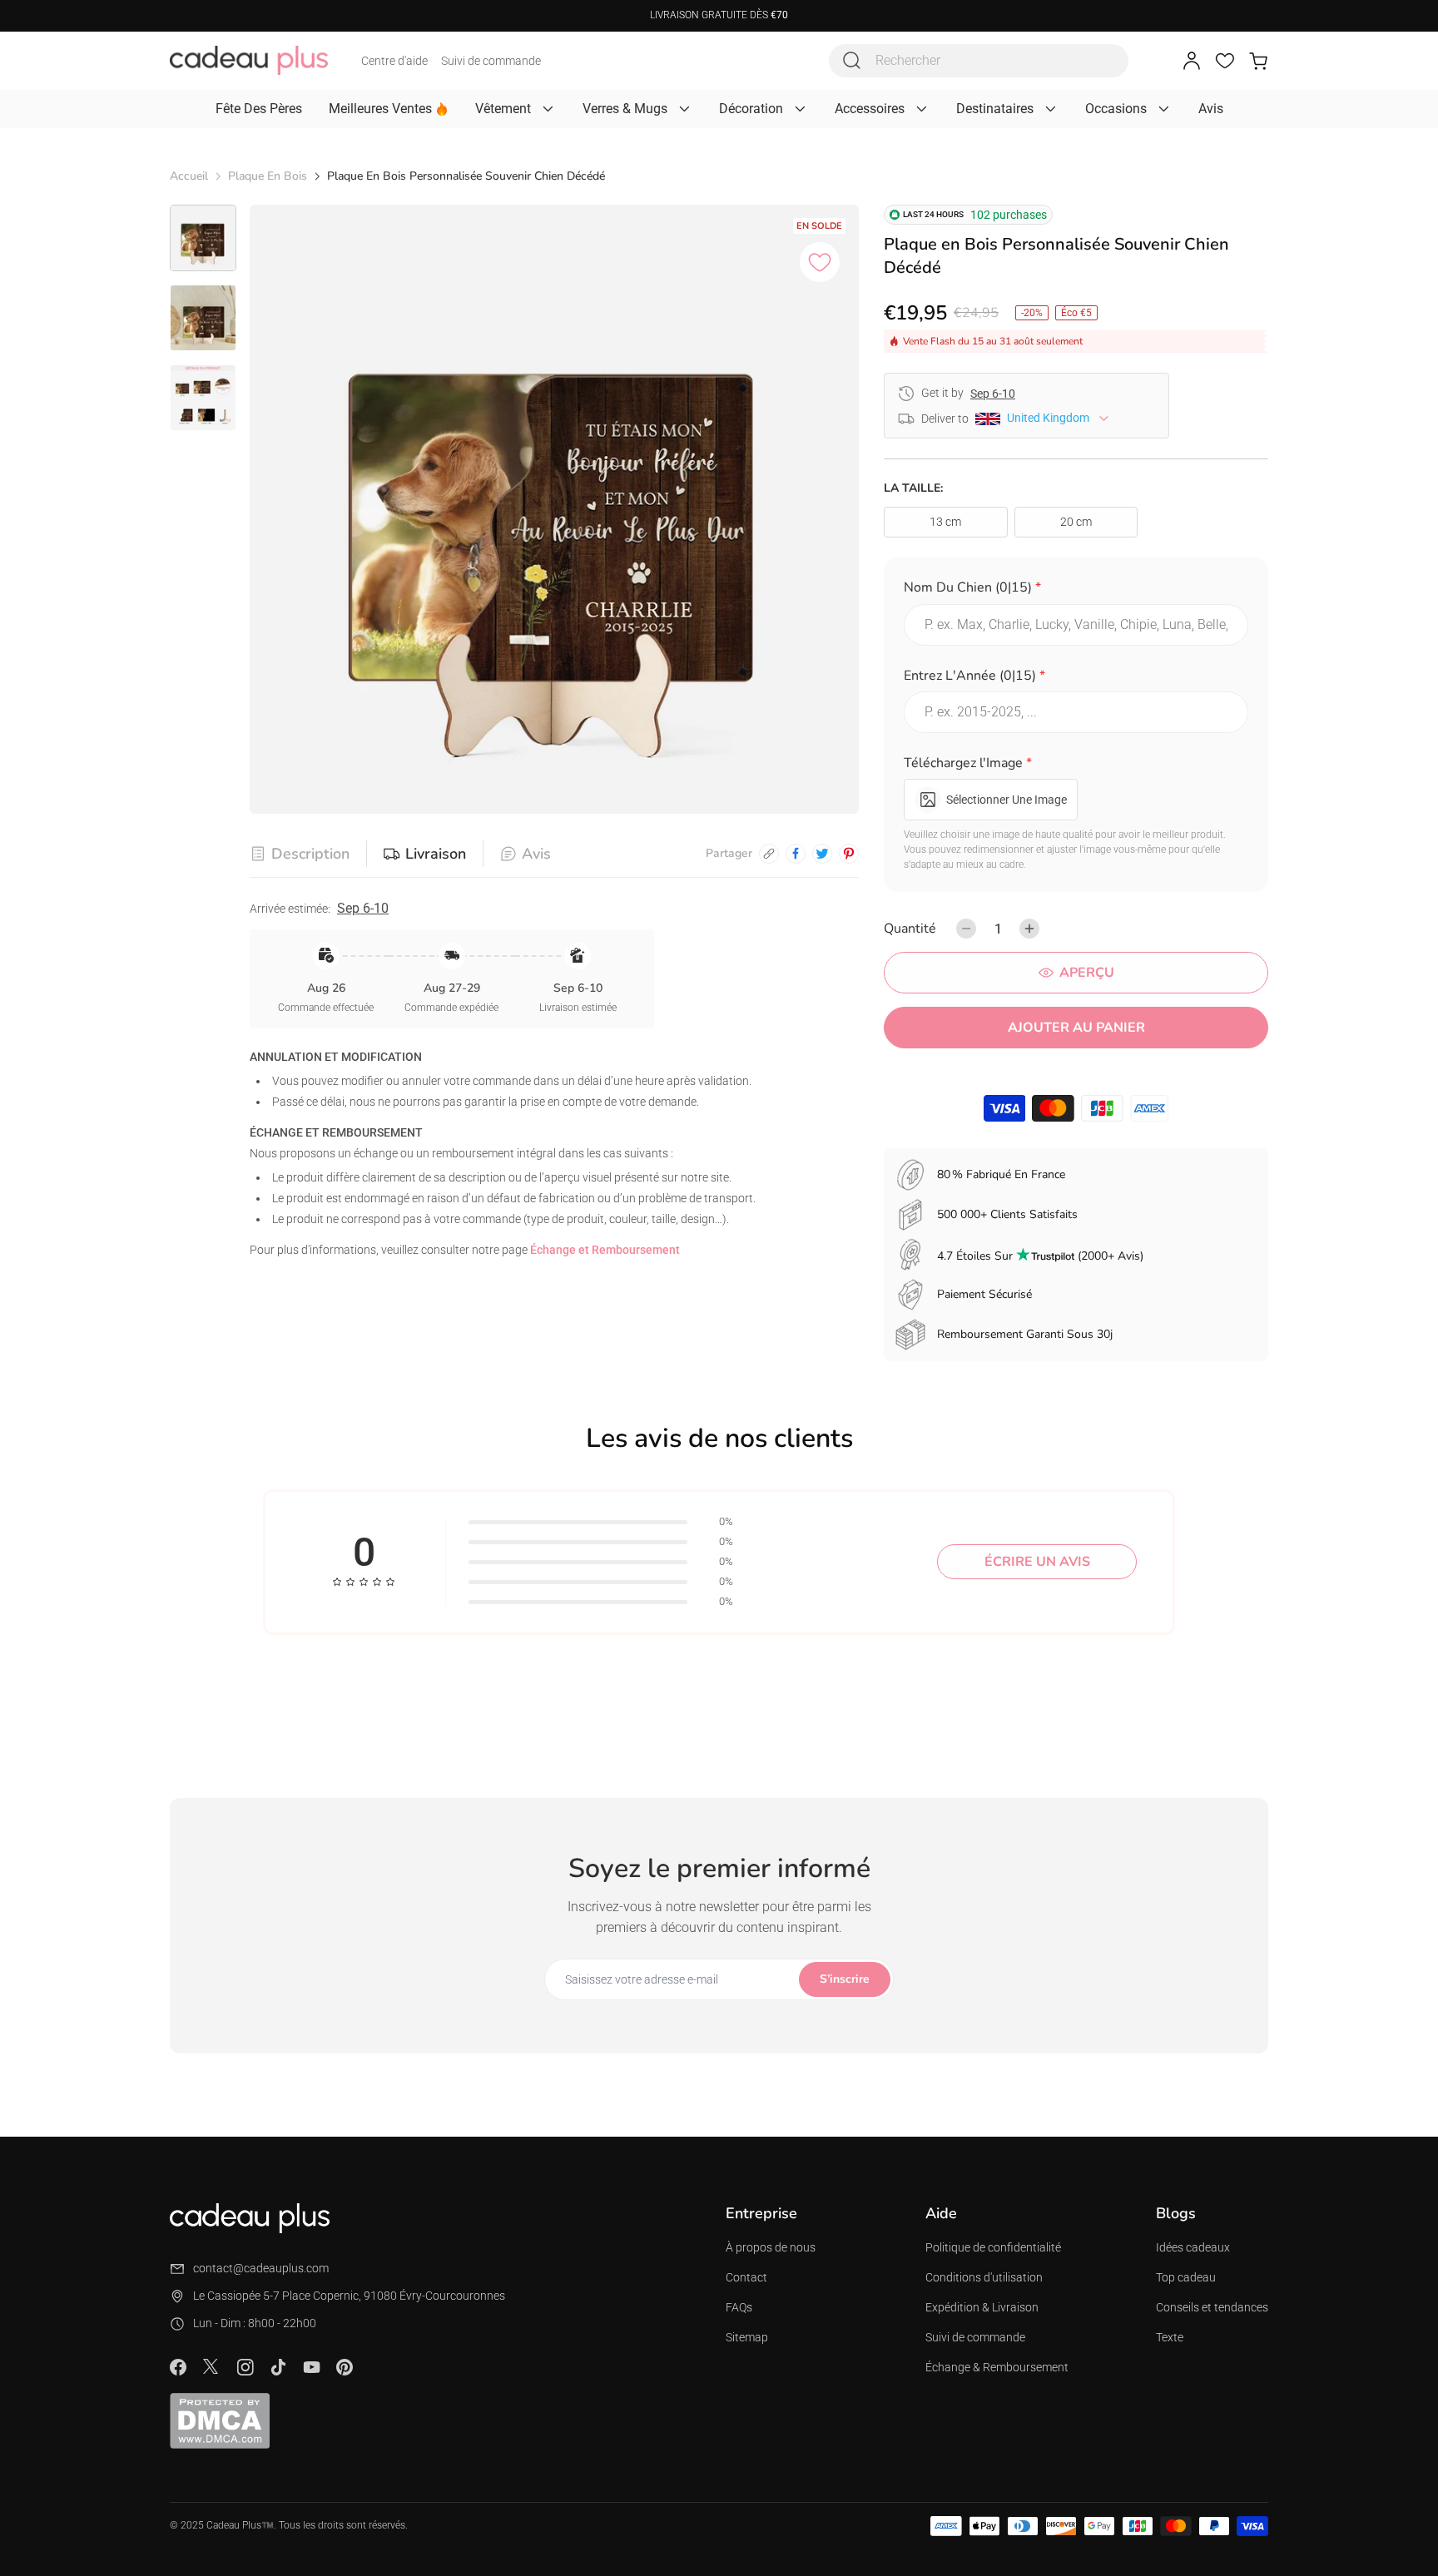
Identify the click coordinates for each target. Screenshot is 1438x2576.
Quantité (910, 929)
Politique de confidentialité (993, 2247)
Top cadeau (1186, 2277)
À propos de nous (771, 2247)
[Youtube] (311, 2367)
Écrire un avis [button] (1037, 1562)
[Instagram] (245, 2367)
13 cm (945, 522)
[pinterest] (849, 854)
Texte (1170, 2337)
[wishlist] (1225, 61)
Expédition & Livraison (982, 2307)
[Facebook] (178, 2367)
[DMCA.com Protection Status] (220, 2420)
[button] (1076, 590)
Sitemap (747, 2337)
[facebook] (796, 854)
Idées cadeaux (1193, 2247)
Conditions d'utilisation (984, 2277)
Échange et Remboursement (605, 1250)
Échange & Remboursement (997, 2367)
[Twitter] (211, 2366)
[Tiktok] (278, 2367)
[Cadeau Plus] (249, 60)
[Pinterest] (345, 2367)
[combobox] (979, 61)
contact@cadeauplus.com (261, 2268)
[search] (852, 61)
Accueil (189, 176)
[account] (1192, 61)
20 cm (1076, 522)
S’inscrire (845, 1979)
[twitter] (822, 854)
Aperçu (1087, 973)
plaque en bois (268, 176)
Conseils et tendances (1212, 2307)
